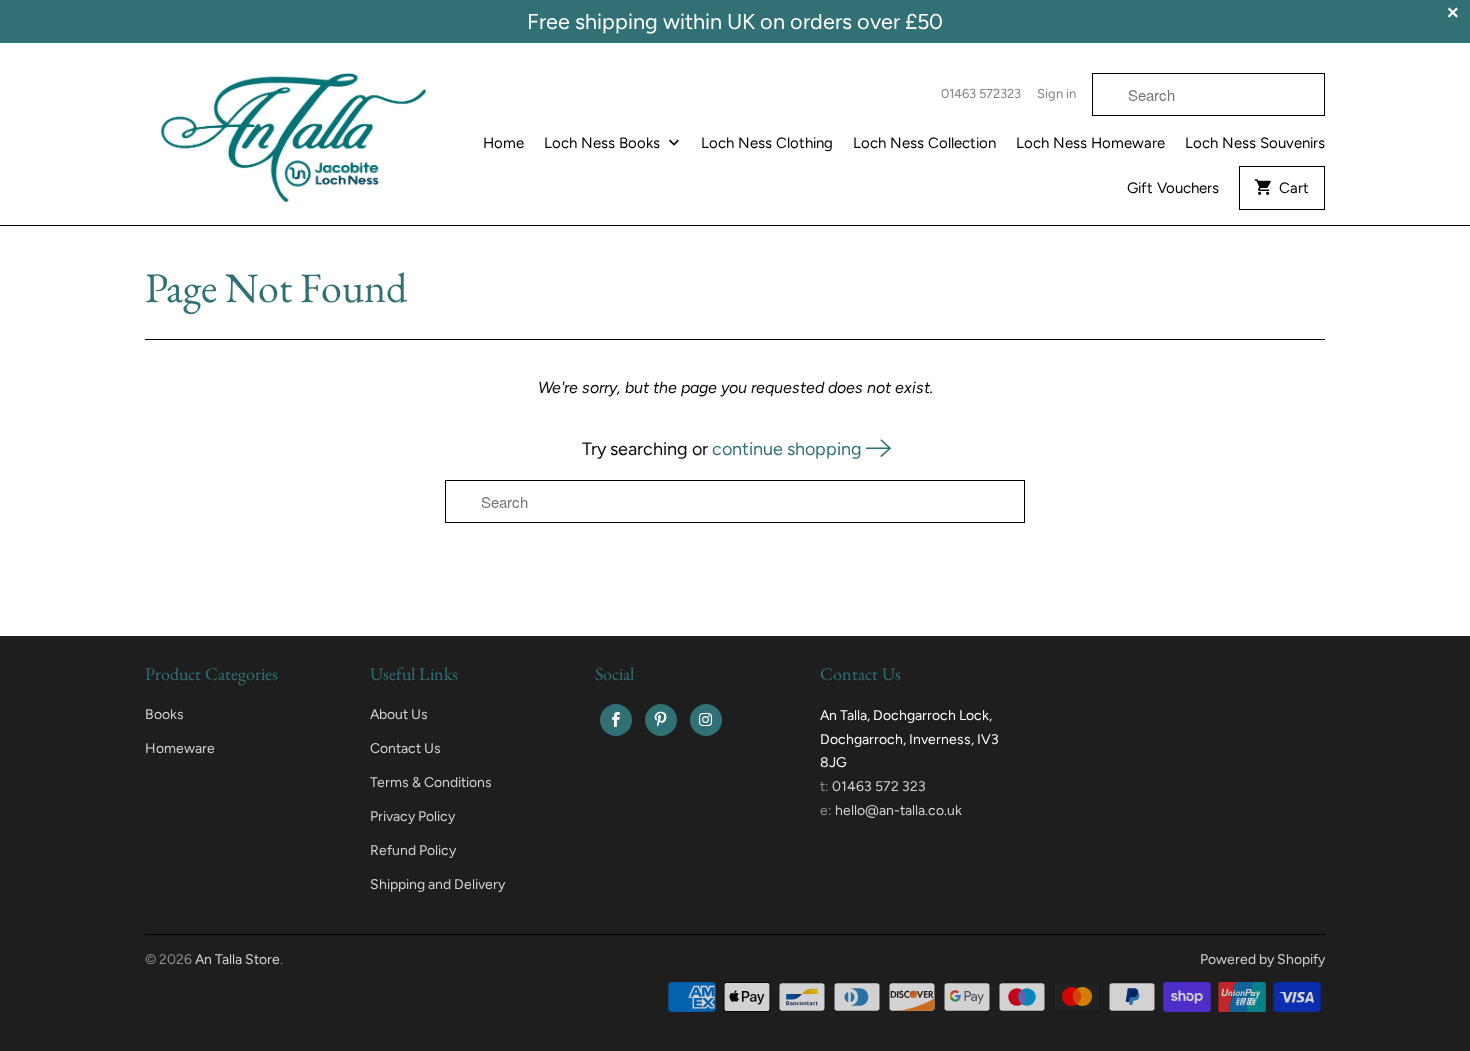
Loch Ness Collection (924, 143)
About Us (399, 714)
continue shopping (789, 449)
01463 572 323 (879, 786)
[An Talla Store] (295, 132)
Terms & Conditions (431, 782)
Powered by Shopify (1262, 959)
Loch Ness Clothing (767, 143)
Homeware (180, 748)
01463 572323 (981, 93)
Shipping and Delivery (437, 884)
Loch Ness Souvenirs (1255, 143)
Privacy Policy (412, 816)
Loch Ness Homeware (1090, 143)
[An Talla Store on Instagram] (706, 720)
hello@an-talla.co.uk (898, 810)
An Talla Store (237, 959)
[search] (1208, 94)
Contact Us (405, 748)
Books (164, 714)
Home (503, 143)
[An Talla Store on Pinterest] (661, 720)
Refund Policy (413, 850)
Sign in (1056, 93)
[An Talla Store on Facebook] (616, 720)
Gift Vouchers (1173, 188)
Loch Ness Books (604, 143)
